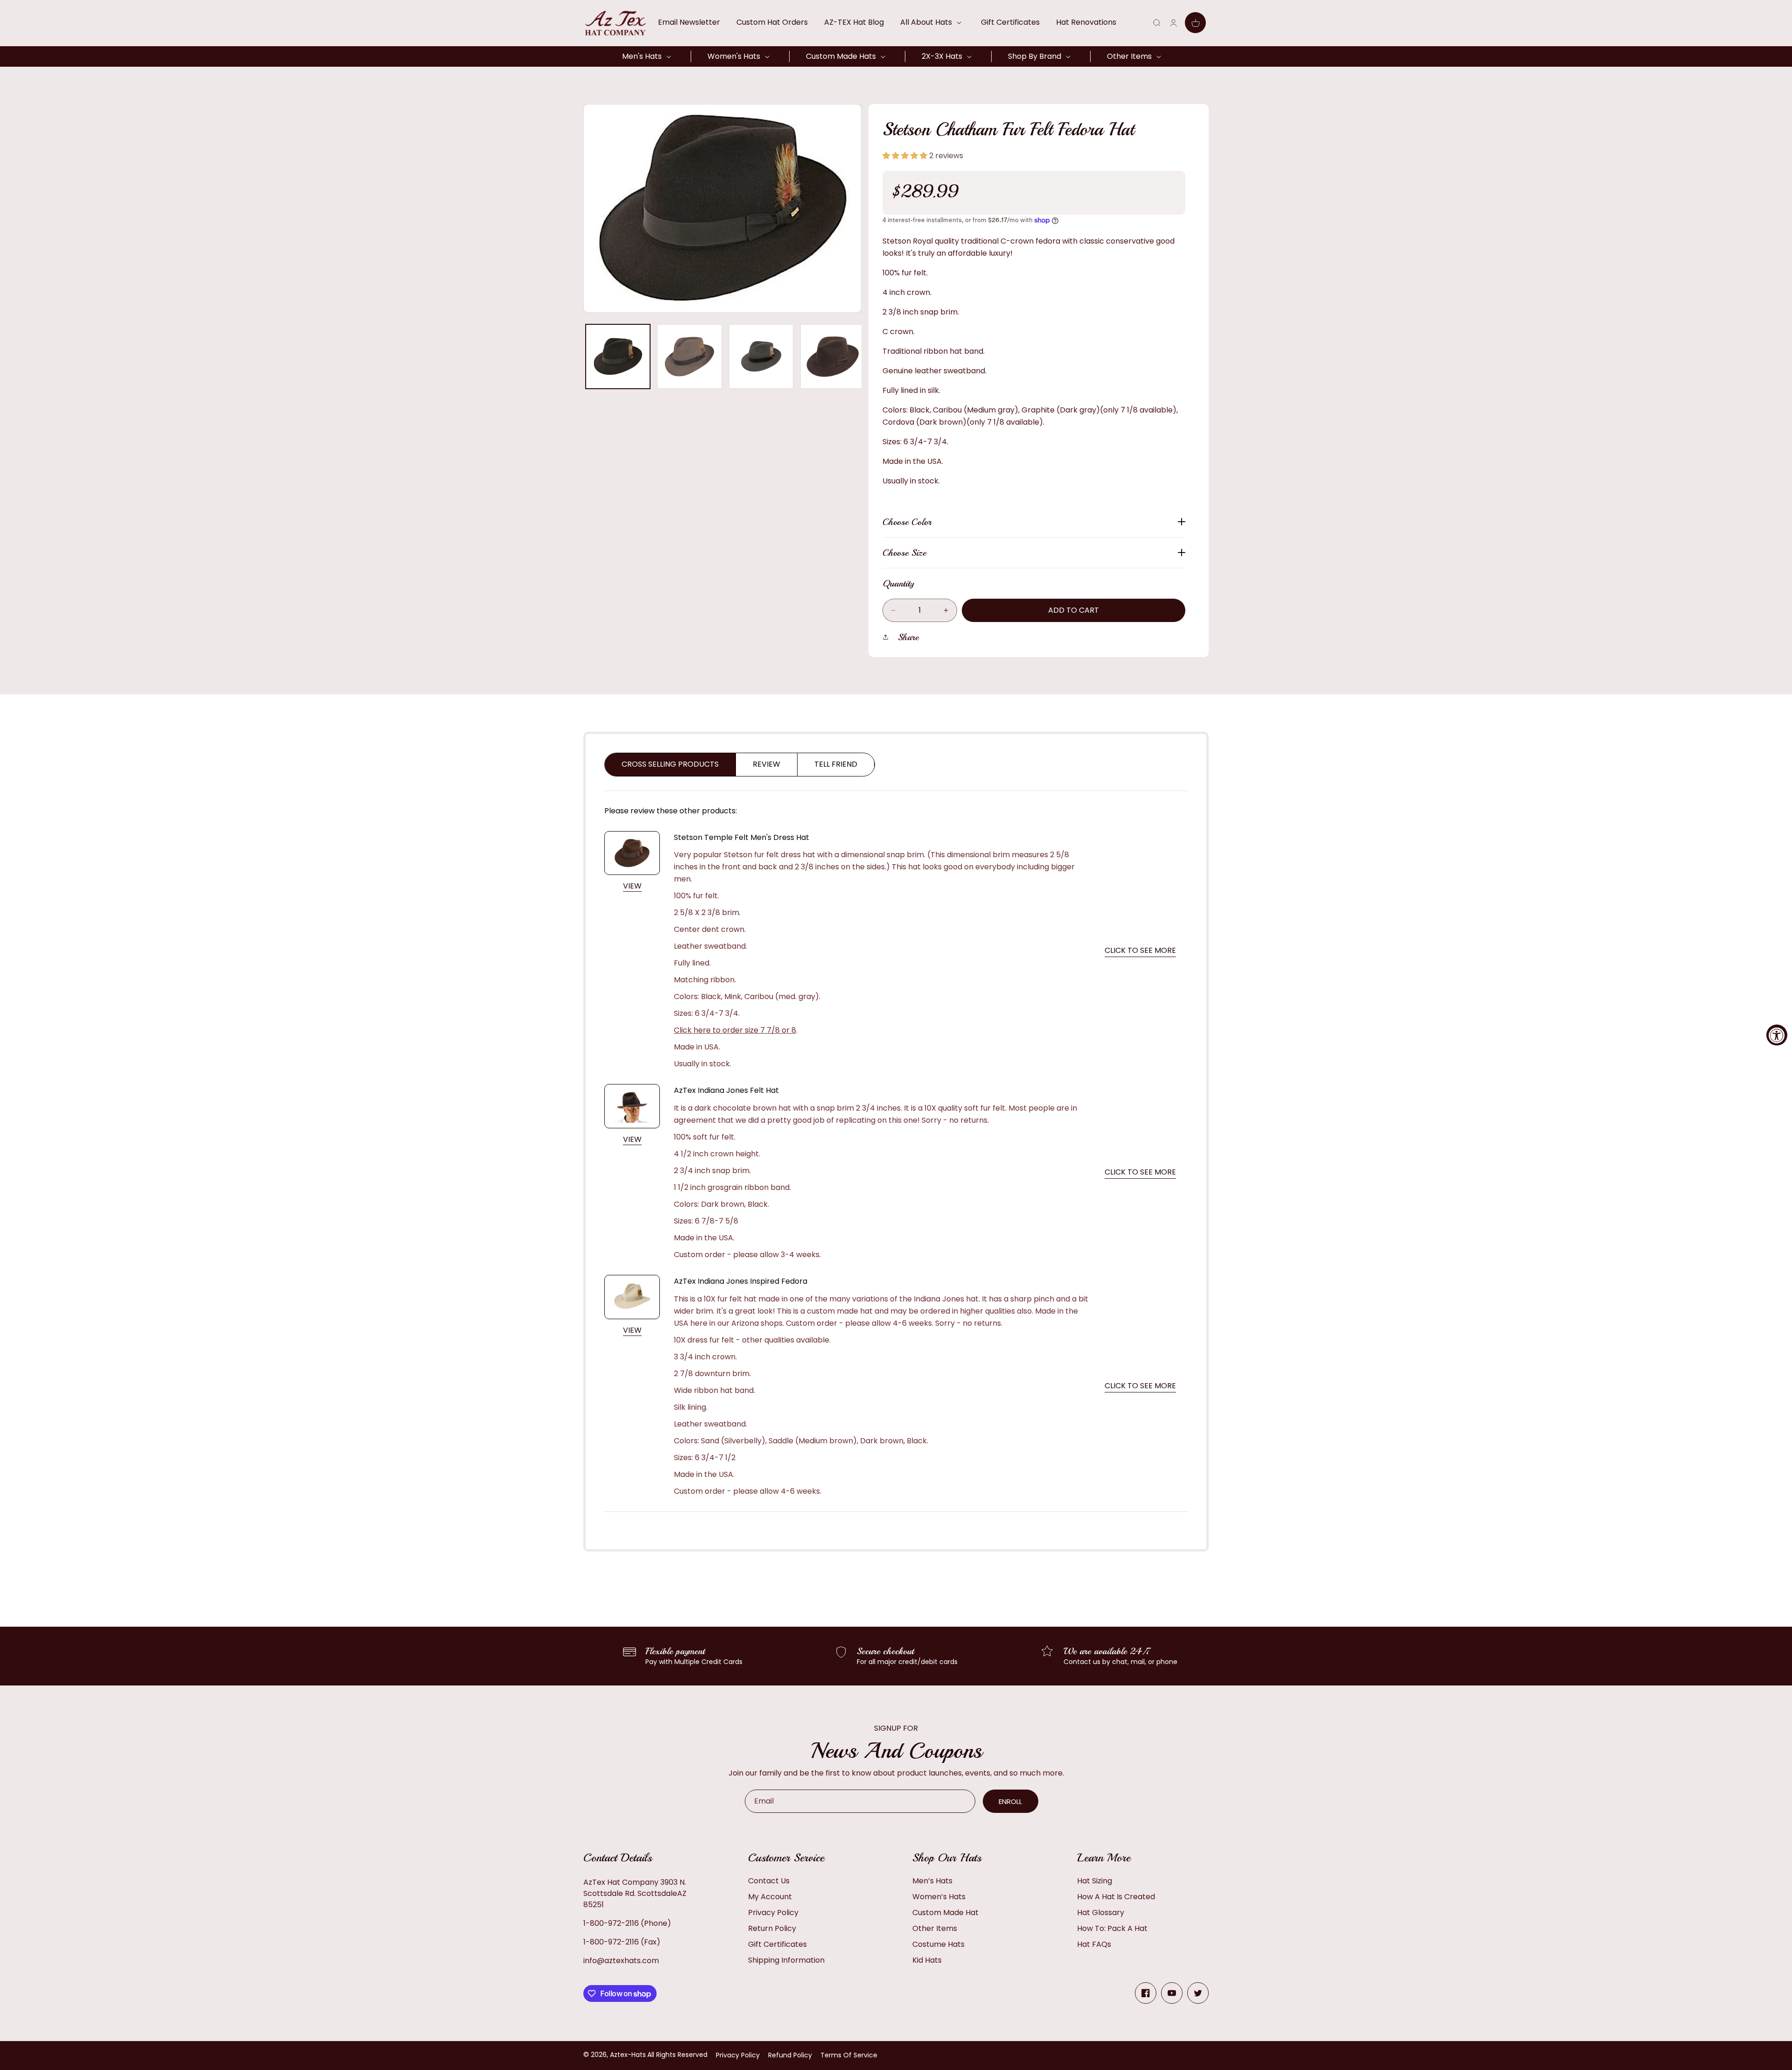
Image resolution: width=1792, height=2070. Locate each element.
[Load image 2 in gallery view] (689, 357)
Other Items (935, 1928)
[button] (932, 22)
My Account (770, 1897)
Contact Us (769, 1881)
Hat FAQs (1094, 1944)
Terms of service (849, 2055)
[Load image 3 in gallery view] (761, 357)
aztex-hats (628, 2055)
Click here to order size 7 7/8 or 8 (735, 1030)
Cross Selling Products (670, 764)
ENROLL (1010, 1801)
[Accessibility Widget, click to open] (1777, 1035)
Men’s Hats (932, 1881)
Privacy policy (738, 2055)
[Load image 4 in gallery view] (833, 357)
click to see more (1140, 950)
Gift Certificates (777, 1944)
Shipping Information (786, 1960)
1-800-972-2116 (611, 1923)
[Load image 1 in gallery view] (618, 357)
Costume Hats (938, 1944)
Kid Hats (927, 1960)
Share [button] (908, 637)
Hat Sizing (1095, 1881)
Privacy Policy (773, 1913)
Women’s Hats (939, 1897)
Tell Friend (836, 764)
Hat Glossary (1101, 1913)
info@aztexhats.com (621, 1961)
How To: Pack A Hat (1112, 1928)
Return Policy (772, 1928)
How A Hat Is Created (1116, 1897)
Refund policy (790, 2055)
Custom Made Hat (945, 1913)
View (632, 886)
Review (766, 764)
